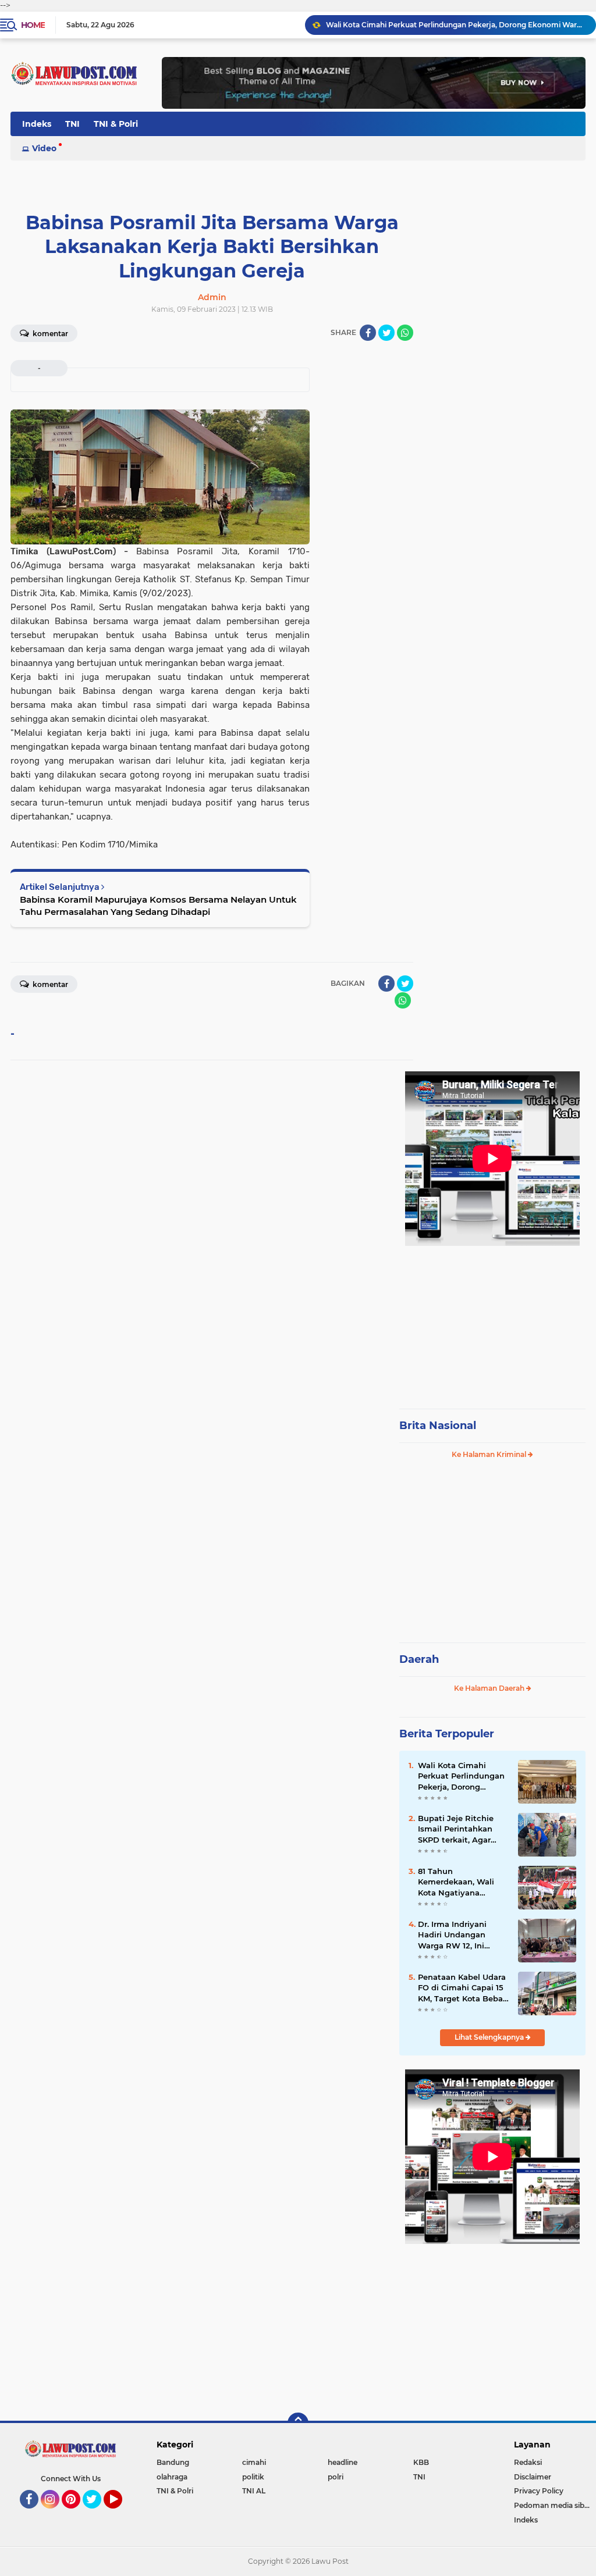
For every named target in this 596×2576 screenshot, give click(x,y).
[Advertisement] (492, 1322)
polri (336, 2477)
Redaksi (528, 2462)
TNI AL (254, 2491)
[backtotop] (298, 2423)
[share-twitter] (386, 333)
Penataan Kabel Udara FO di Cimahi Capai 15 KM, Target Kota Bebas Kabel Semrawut (462, 1988)
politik (253, 2477)
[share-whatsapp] (405, 333)
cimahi (254, 2462)
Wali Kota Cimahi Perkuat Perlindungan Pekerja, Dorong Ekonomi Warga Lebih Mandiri (462, 1776)
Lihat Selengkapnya (490, 2037)
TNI (72, 124)
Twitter (97, 2514)
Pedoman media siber (553, 2505)
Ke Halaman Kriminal (490, 1454)
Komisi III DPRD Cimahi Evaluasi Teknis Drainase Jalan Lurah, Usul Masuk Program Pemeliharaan (456, 25)
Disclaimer (533, 2477)
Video (44, 148)
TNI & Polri (116, 124)
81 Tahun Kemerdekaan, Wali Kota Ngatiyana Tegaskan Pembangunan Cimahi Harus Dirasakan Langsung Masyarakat (462, 1882)
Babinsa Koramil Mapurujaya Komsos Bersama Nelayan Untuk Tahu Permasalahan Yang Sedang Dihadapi (158, 906)
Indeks (37, 124)
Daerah (419, 1659)
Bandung (173, 2462)
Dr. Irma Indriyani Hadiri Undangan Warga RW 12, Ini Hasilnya (452, 1935)
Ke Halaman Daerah (490, 1688)
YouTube (121, 2514)
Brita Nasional (438, 1426)
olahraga (172, 2477)
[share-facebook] (368, 333)
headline (343, 2462)
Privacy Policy (539, 2491)
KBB (421, 2462)
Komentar (49, 334)
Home (33, 25)
